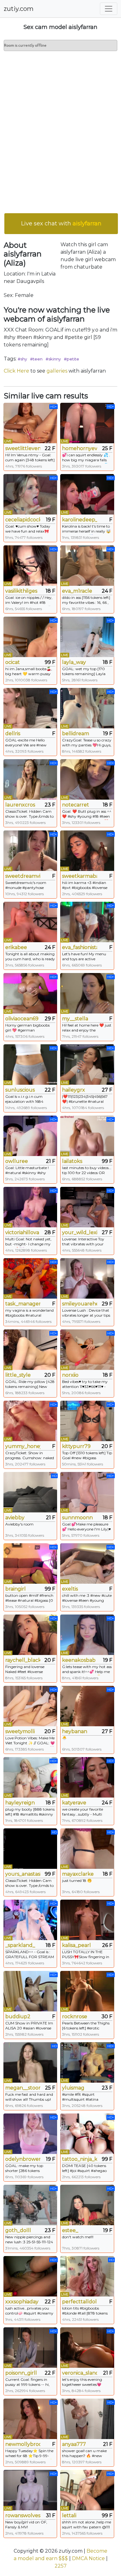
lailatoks (72, 1161)
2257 (61, 2566)
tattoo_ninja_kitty (80, 2159)
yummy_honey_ (23, 1446)
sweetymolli (20, 1731)
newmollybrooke (23, 2444)
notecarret (76, 805)
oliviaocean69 (22, 1019)
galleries (57, 371)
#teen (36, 359)
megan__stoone (23, 2088)
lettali (69, 2515)
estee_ (70, 2230)
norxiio (70, 1375)
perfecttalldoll (80, 2302)
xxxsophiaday (22, 2302)
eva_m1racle (77, 591)
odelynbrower (23, 2159)
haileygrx (74, 1090)
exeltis (70, 1589)
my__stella (75, 1019)
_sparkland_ (20, 1945)
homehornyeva (80, 448)
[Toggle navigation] (109, 9)
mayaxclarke (78, 1874)
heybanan (75, 1731)
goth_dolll (18, 2230)
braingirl (16, 1589)
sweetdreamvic (23, 876)
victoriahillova (22, 1232)
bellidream (76, 733)
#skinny (53, 359)
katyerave (74, 1803)
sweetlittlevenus (23, 448)
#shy (22, 359)
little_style (18, 1375)
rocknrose (75, 2017)
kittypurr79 (76, 1446)
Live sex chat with (61, 223)
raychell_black (23, 1660)
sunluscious (20, 1090)
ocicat (13, 662)
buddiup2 (18, 2017)
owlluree (17, 1161)
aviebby (15, 1518)
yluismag (73, 2088)
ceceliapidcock (23, 520)
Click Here (16, 371)
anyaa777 (74, 2444)
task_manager (23, 1304)
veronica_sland (80, 2373)
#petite (72, 359)
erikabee (16, 947)
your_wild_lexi (80, 1232)
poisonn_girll (21, 2373)
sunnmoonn (77, 1518)
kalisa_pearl (76, 1945)
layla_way (74, 662)
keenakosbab (79, 1660)
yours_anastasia (23, 1874)
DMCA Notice (88, 2558)
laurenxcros (20, 805)
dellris (13, 733)
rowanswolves (23, 2515)
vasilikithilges (21, 591)
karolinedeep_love (80, 520)
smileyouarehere (80, 1304)
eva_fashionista (80, 947)
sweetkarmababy (80, 876)
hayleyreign (20, 1803)
